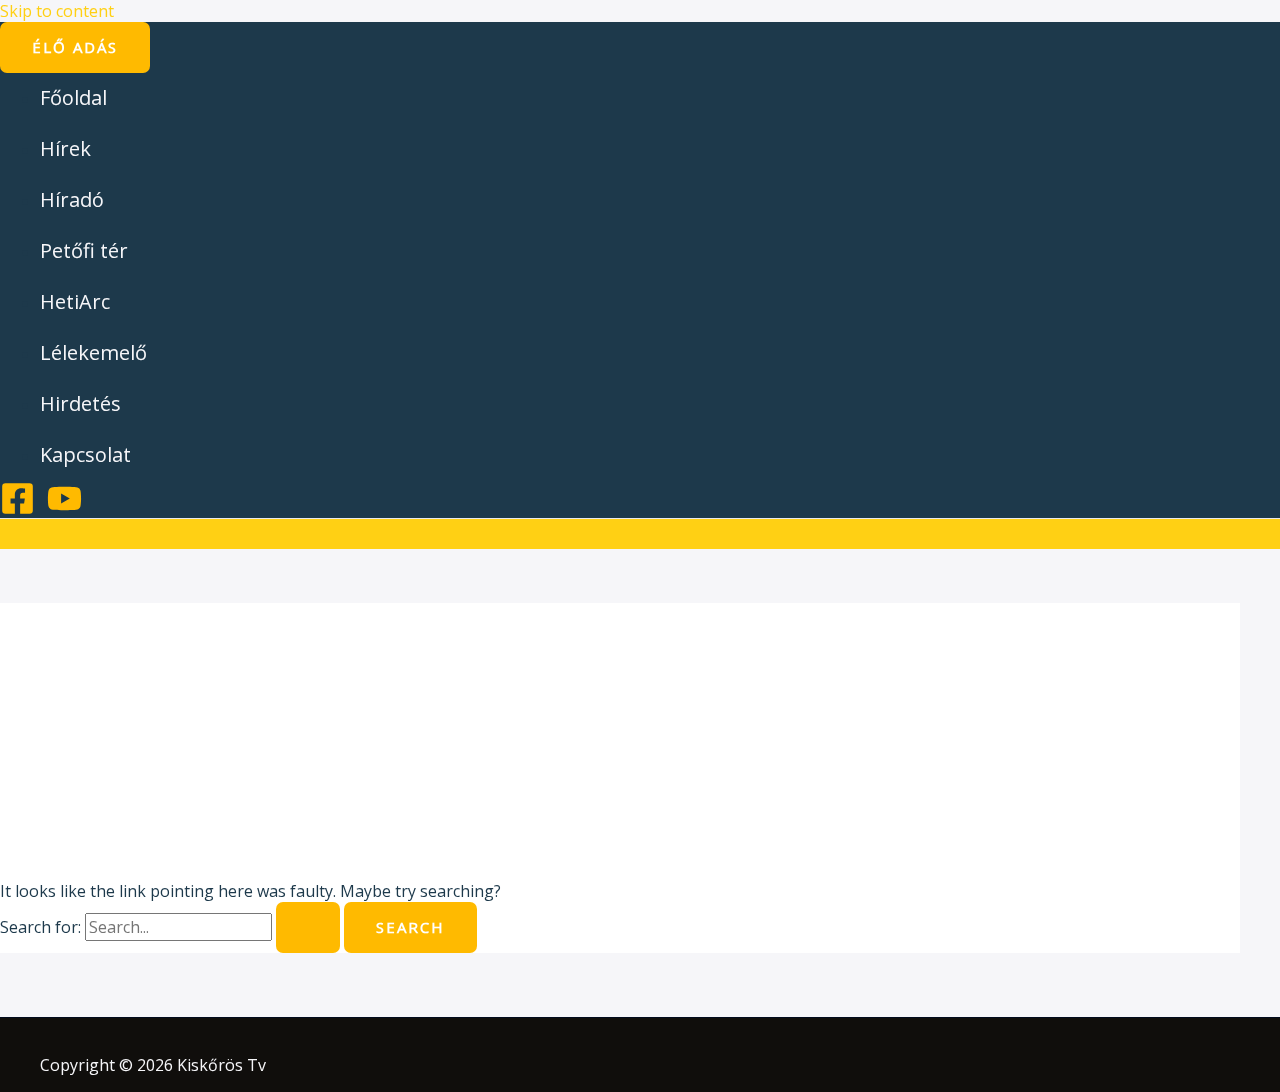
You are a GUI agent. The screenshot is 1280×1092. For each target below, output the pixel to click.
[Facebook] (17, 510)
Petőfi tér (84, 250)
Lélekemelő (93, 352)
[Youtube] (64, 510)
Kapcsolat (85, 454)
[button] (75, 47)
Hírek (65, 148)
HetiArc (75, 301)
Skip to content (57, 11)
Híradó (72, 199)
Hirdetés (80, 403)
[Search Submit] (308, 927)
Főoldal (73, 97)
